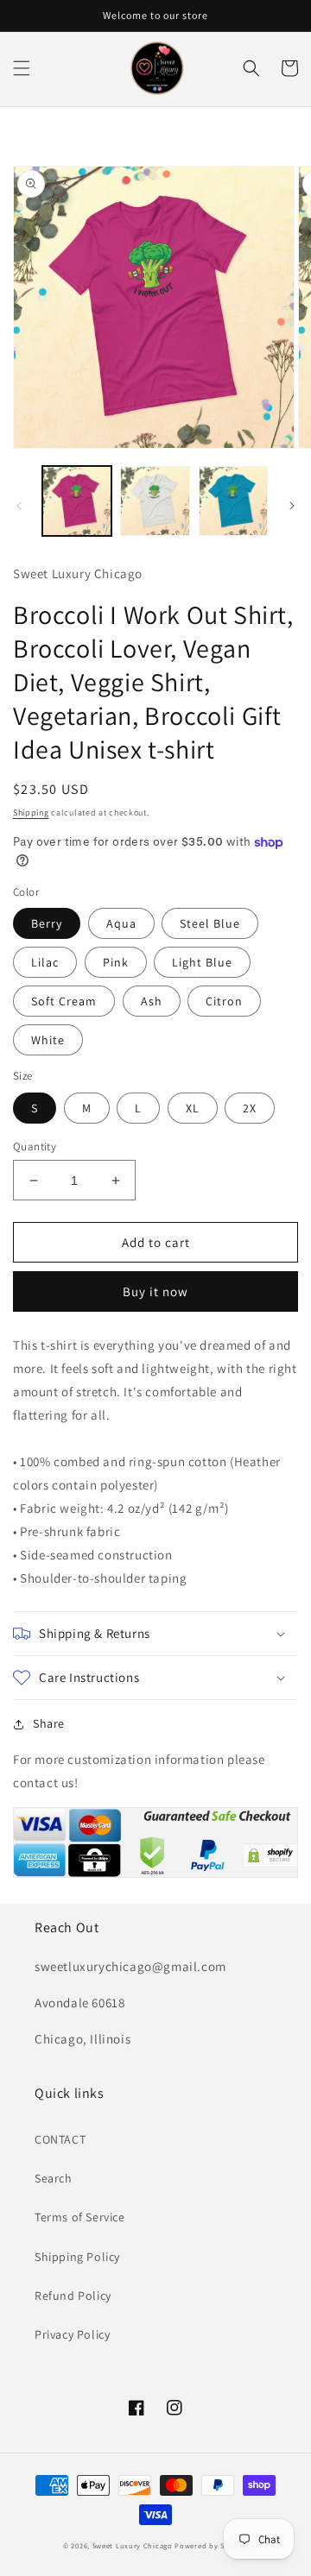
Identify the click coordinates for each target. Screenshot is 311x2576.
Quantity (35, 1146)
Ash (152, 1001)
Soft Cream (64, 1001)
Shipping (31, 812)
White (48, 1040)
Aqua (121, 923)
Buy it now (155, 1291)
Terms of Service (80, 2217)
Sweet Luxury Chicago (133, 2545)
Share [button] (49, 1723)
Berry (47, 923)
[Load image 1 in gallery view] (77, 501)
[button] (22, 68)
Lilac (45, 962)
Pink (116, 962)
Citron (224, 1001)
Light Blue (202, 962)
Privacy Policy (72, 2334)
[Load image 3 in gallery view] (233, 501)
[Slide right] (292, 506)
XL (193, 1108)
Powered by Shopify (211, 2545)
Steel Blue (210, 923)
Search (54, 2178)
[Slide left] (19, 506)
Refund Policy (73, 2296)
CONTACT (60, 2139)
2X (250, 1108)
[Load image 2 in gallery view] (155, 501)
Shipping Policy (77, 2257)
